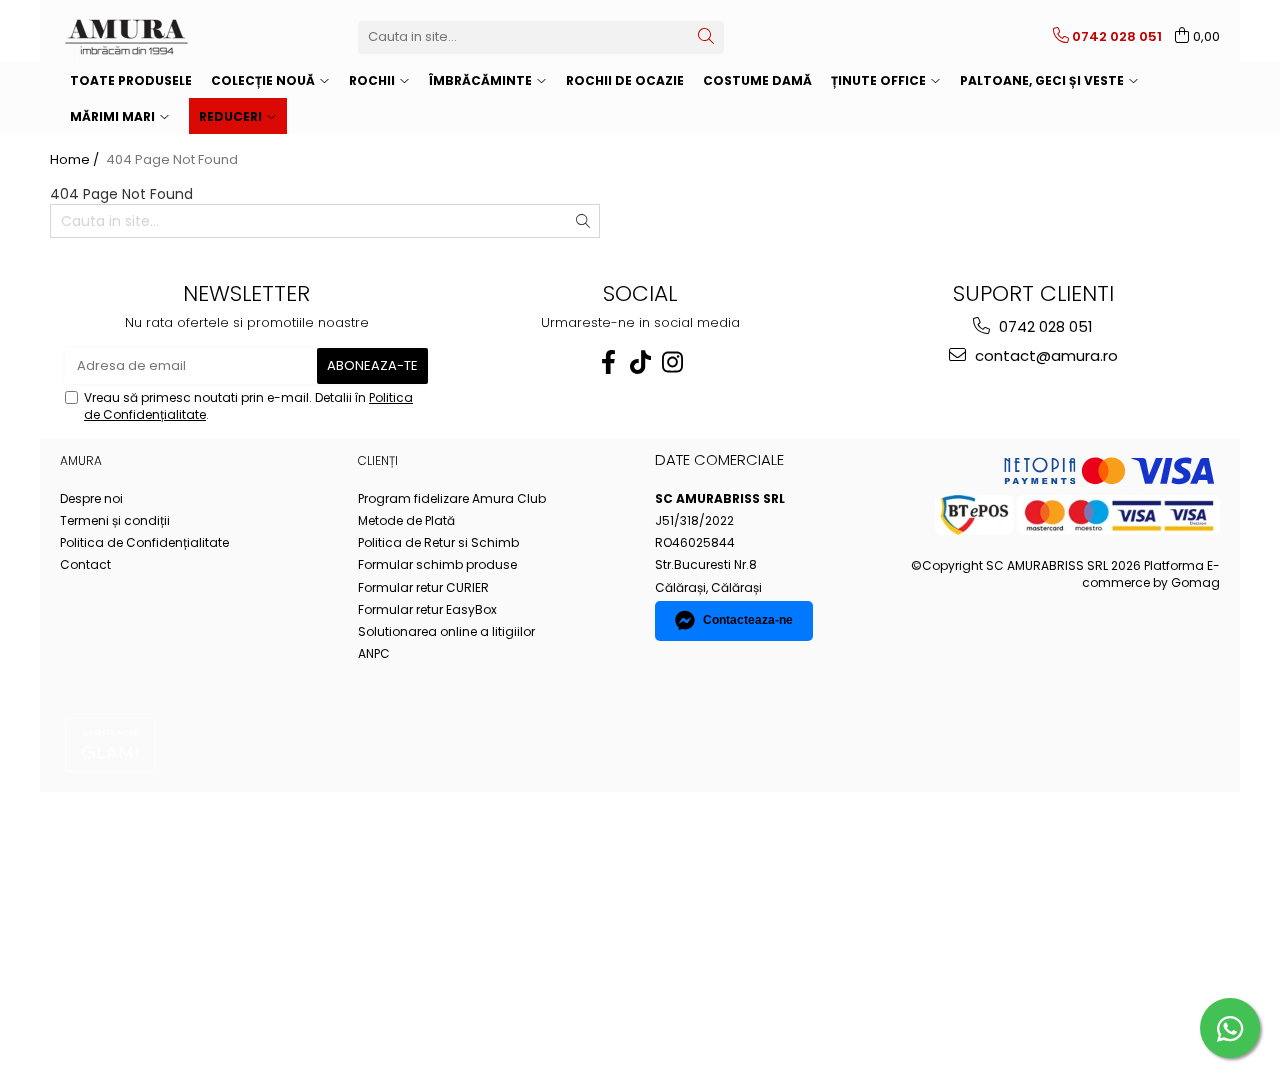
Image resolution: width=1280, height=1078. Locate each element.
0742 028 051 (1044, 326)
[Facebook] (608, 362)
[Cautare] (706, 37)
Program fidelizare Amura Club (452, 498)
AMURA (81, 460)
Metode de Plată (406, 520)
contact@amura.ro (1044, 355)
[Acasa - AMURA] (160, 37)
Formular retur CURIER (423, 587)
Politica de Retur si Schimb (438, 542)
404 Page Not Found (172, 160)
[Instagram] (672, 362)
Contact (85, 564)
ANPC (374, 653)
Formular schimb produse (437, 564)
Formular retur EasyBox (427, 609)
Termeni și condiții (115, 520)
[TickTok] (640, 362)
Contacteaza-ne (748, 620)
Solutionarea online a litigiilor (446, 631)
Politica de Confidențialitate (144, 542)
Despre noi (91, 498)
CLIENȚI (378, 460)
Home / (76, 160)
